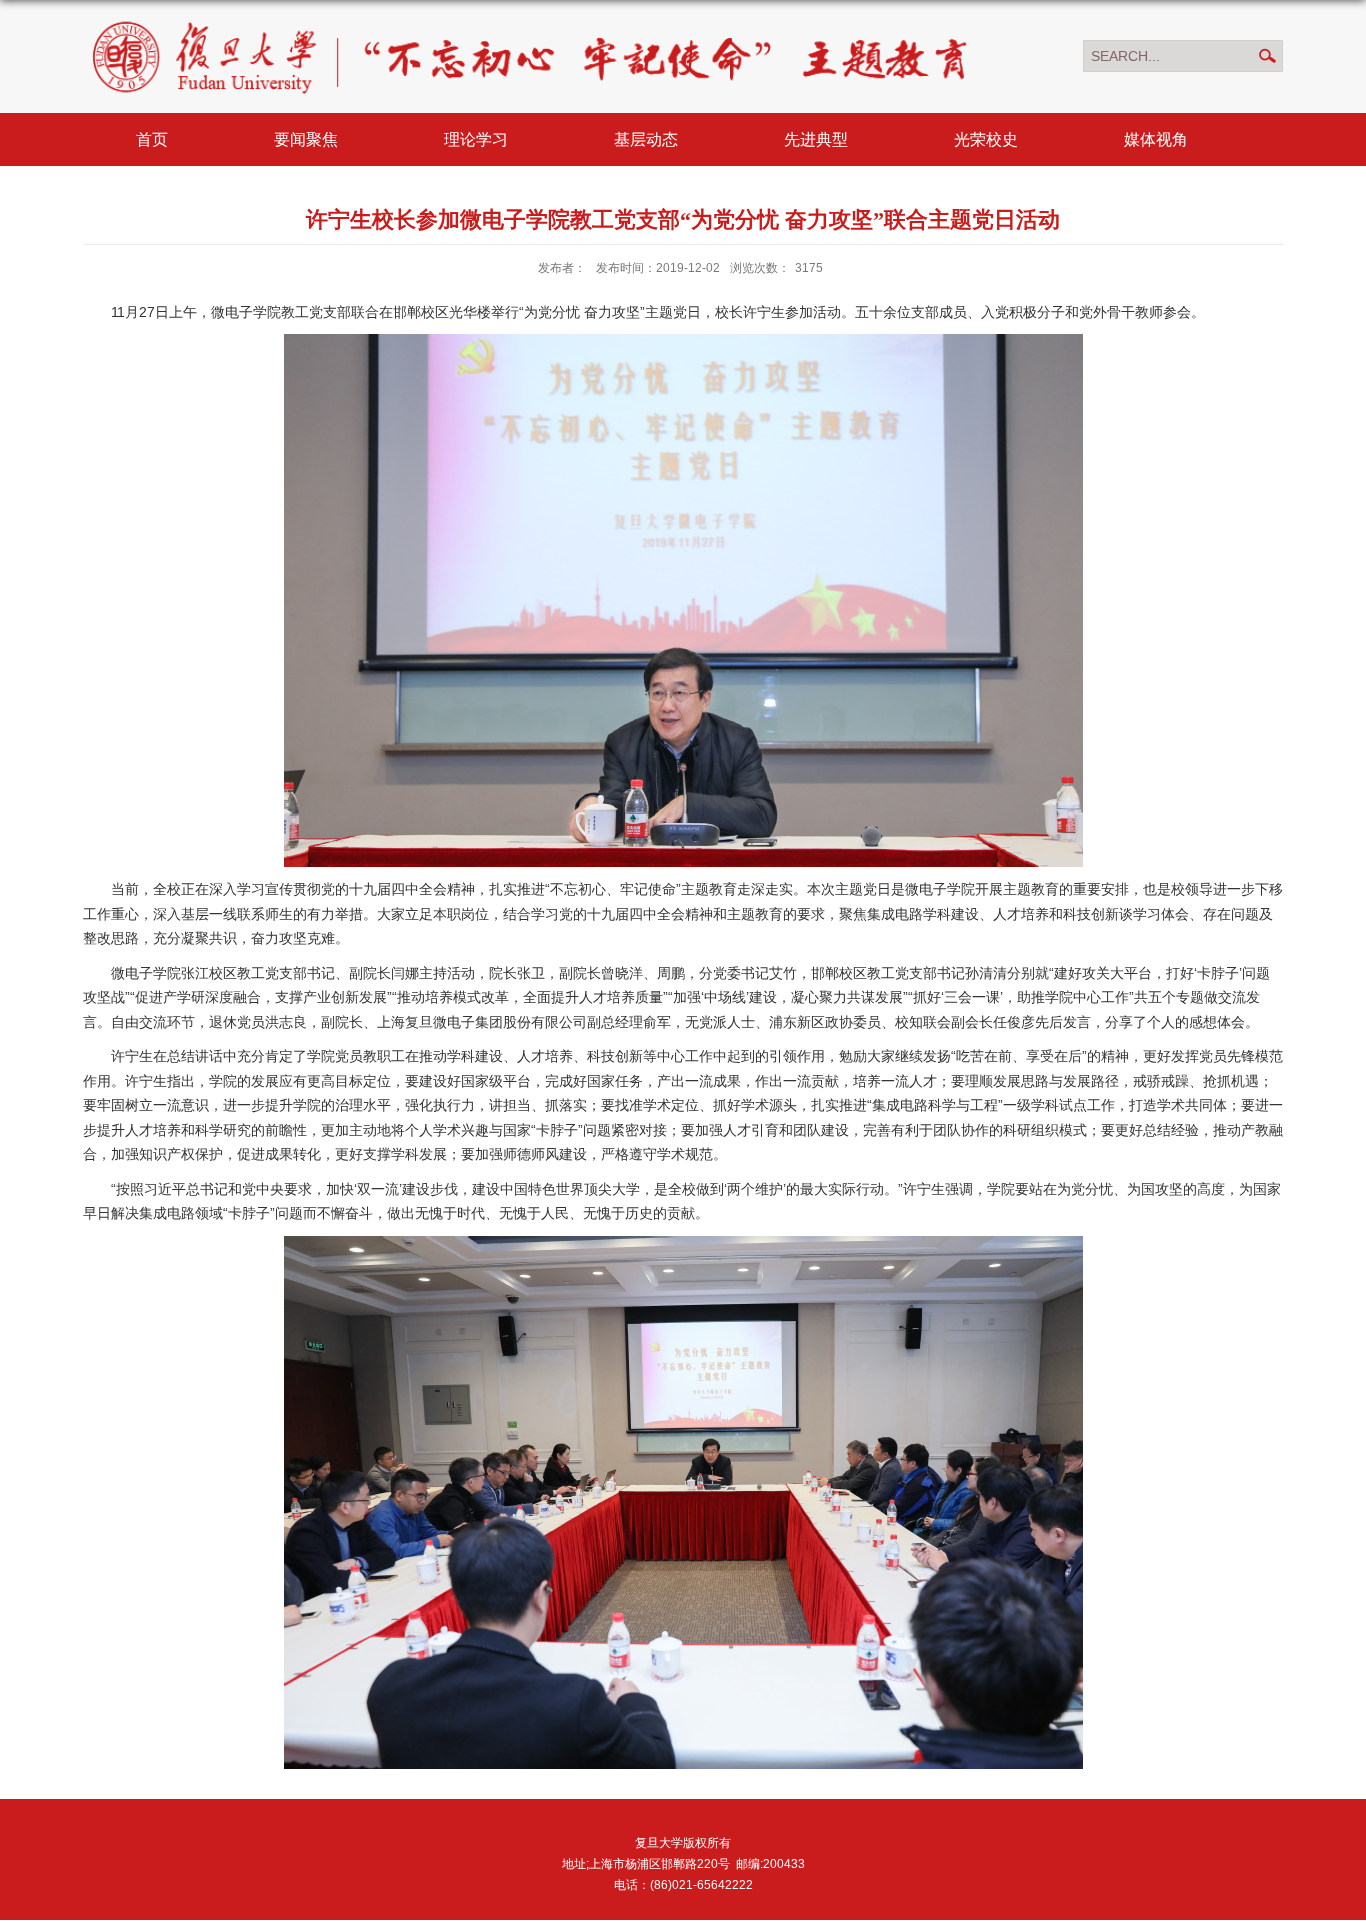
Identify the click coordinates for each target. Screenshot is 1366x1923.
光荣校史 (986, 139)
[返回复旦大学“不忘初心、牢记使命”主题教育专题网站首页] (531, 20)
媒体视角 (1156, 139)
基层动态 (646, 139)
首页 (152, 139)
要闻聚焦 (306, 139)
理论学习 (476, 139)
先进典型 (816, 139)
